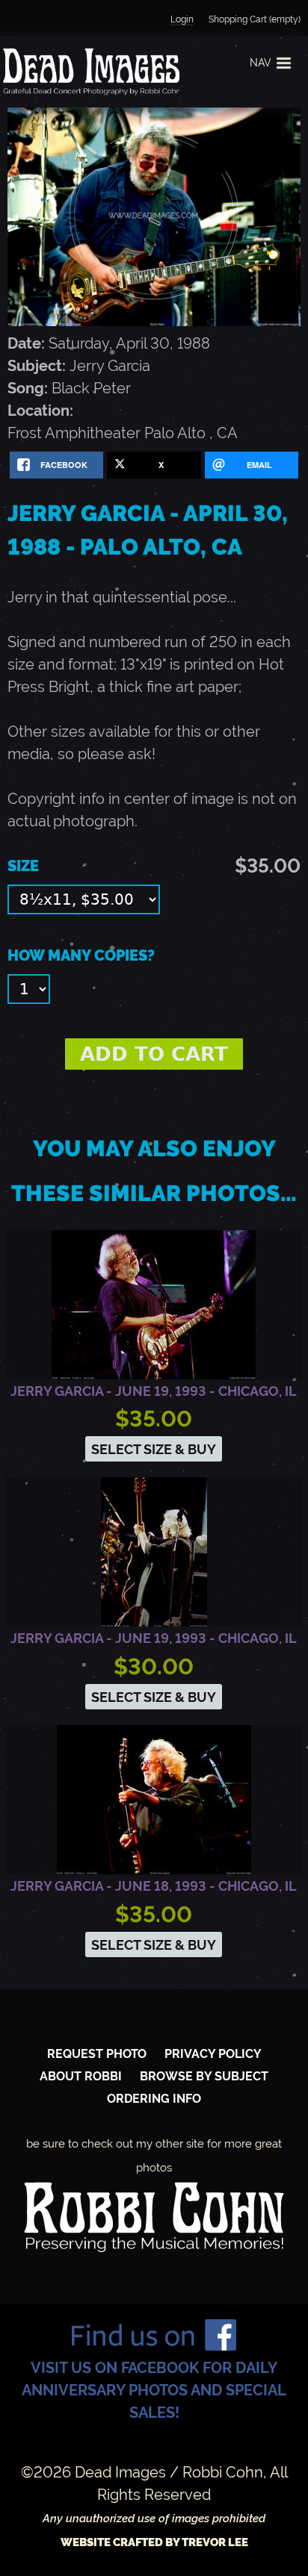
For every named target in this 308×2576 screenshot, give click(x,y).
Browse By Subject (204, 2076)
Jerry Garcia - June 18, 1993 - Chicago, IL (154, 1886)
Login (182, 19)
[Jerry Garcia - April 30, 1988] (154, 321)
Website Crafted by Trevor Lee (154, 2542)
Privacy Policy (213, 2054)
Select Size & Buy (154, 1449)
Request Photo (97, 2054)
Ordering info (154, 2099)
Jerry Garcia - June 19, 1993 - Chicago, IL (154, 1391)
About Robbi (81, 2076)
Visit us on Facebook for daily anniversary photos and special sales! (154, 2390)
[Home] (90, 72)
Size (23, 866)
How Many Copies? (81, 955)
